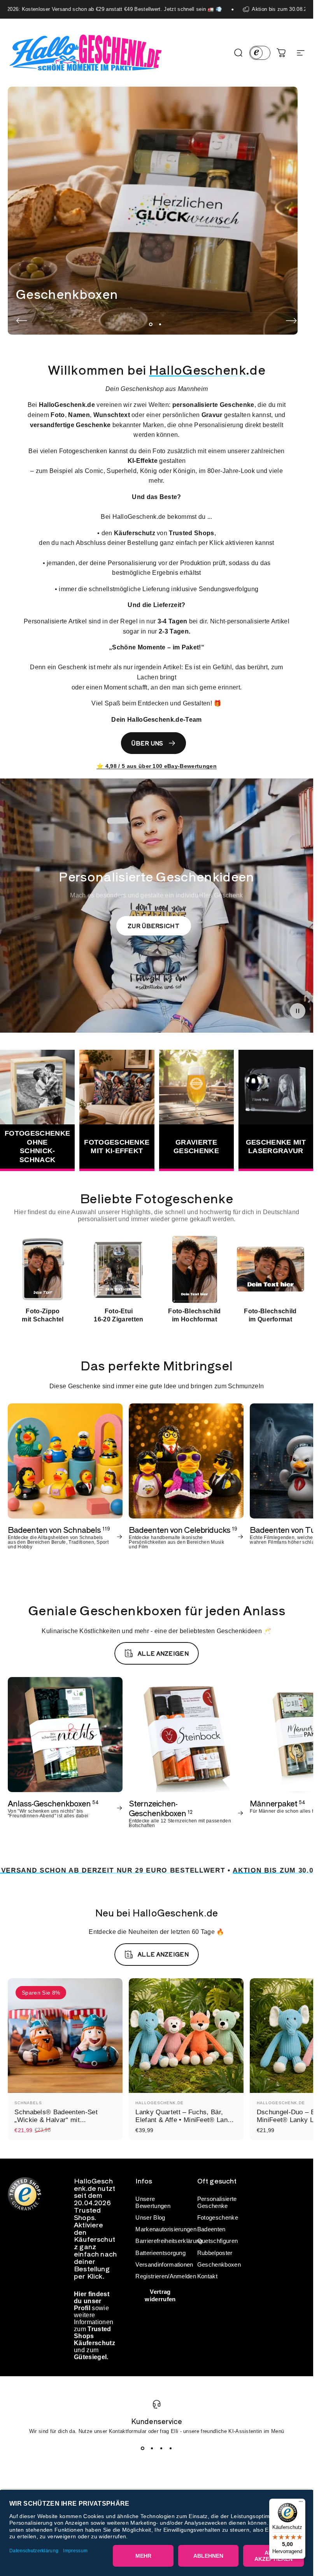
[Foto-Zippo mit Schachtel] (43, 1269)
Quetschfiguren (217, 2241)
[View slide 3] (161, 2448)
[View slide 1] (143, 2448)
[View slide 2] (152, 2448)
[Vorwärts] (291, 321)
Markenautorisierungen (166, 2229)
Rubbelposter (215, 2253)
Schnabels (28, 2103)
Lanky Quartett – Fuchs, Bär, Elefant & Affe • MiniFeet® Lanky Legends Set (185, 2120)
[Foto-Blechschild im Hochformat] (195, 1269)
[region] (157, 1279)
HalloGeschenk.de (159, 2103)
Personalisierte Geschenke (217, 2203)
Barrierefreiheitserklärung (169, 2241)
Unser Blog (150, 2218)
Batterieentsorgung (160, 2253)
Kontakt (207, 2276)
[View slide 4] (171, 2448)
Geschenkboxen (219, 2265)
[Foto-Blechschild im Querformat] (270, 1269)
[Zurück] (22, 321)
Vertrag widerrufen (160, 2295)
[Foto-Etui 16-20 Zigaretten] (119, 1269)
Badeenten (211, 2229)
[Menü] (301, 2503)
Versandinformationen (164, 2265)
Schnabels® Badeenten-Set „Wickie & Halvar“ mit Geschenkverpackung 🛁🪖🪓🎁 (65, 2120)
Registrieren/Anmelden (166, 2276)
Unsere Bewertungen (153, 2203)
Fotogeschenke (218, 2218)
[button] (298, 1011)
